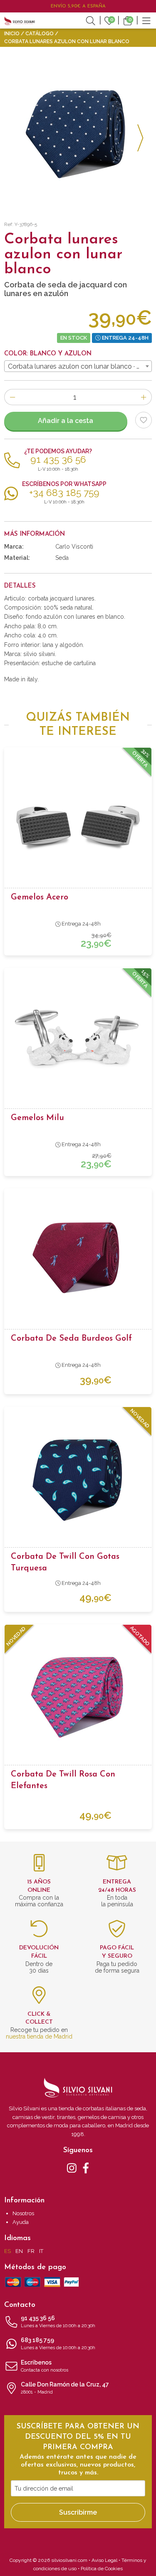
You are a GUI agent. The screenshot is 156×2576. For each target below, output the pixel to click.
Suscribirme (78, 2512)
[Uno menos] (12, 397)
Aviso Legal (104, 2560)
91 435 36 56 (58, 2322)
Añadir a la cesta (66, 421)
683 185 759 (58, 2344)
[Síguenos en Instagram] (72, 2168)
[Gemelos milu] (78, 1041)
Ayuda (21, 2222)
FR (31, 2251)
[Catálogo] (146, 20)
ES (7, 2251)
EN (19, 2251)
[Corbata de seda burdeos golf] (78, 1261)
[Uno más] (144, 397)
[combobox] (78, 366)
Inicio (12, 34)
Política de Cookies (102, 2569)
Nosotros (23, 2213)
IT (41, 2251)
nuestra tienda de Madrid (39, 2036)
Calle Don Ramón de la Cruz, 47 (65, 2388)
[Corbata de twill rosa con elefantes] (78, 1697)
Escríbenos (45, 2366)
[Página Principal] (20, 20)
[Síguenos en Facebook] (86, 2168)
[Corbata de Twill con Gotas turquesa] (78, 1480)
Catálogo (40, 34)
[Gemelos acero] (78, 820)
